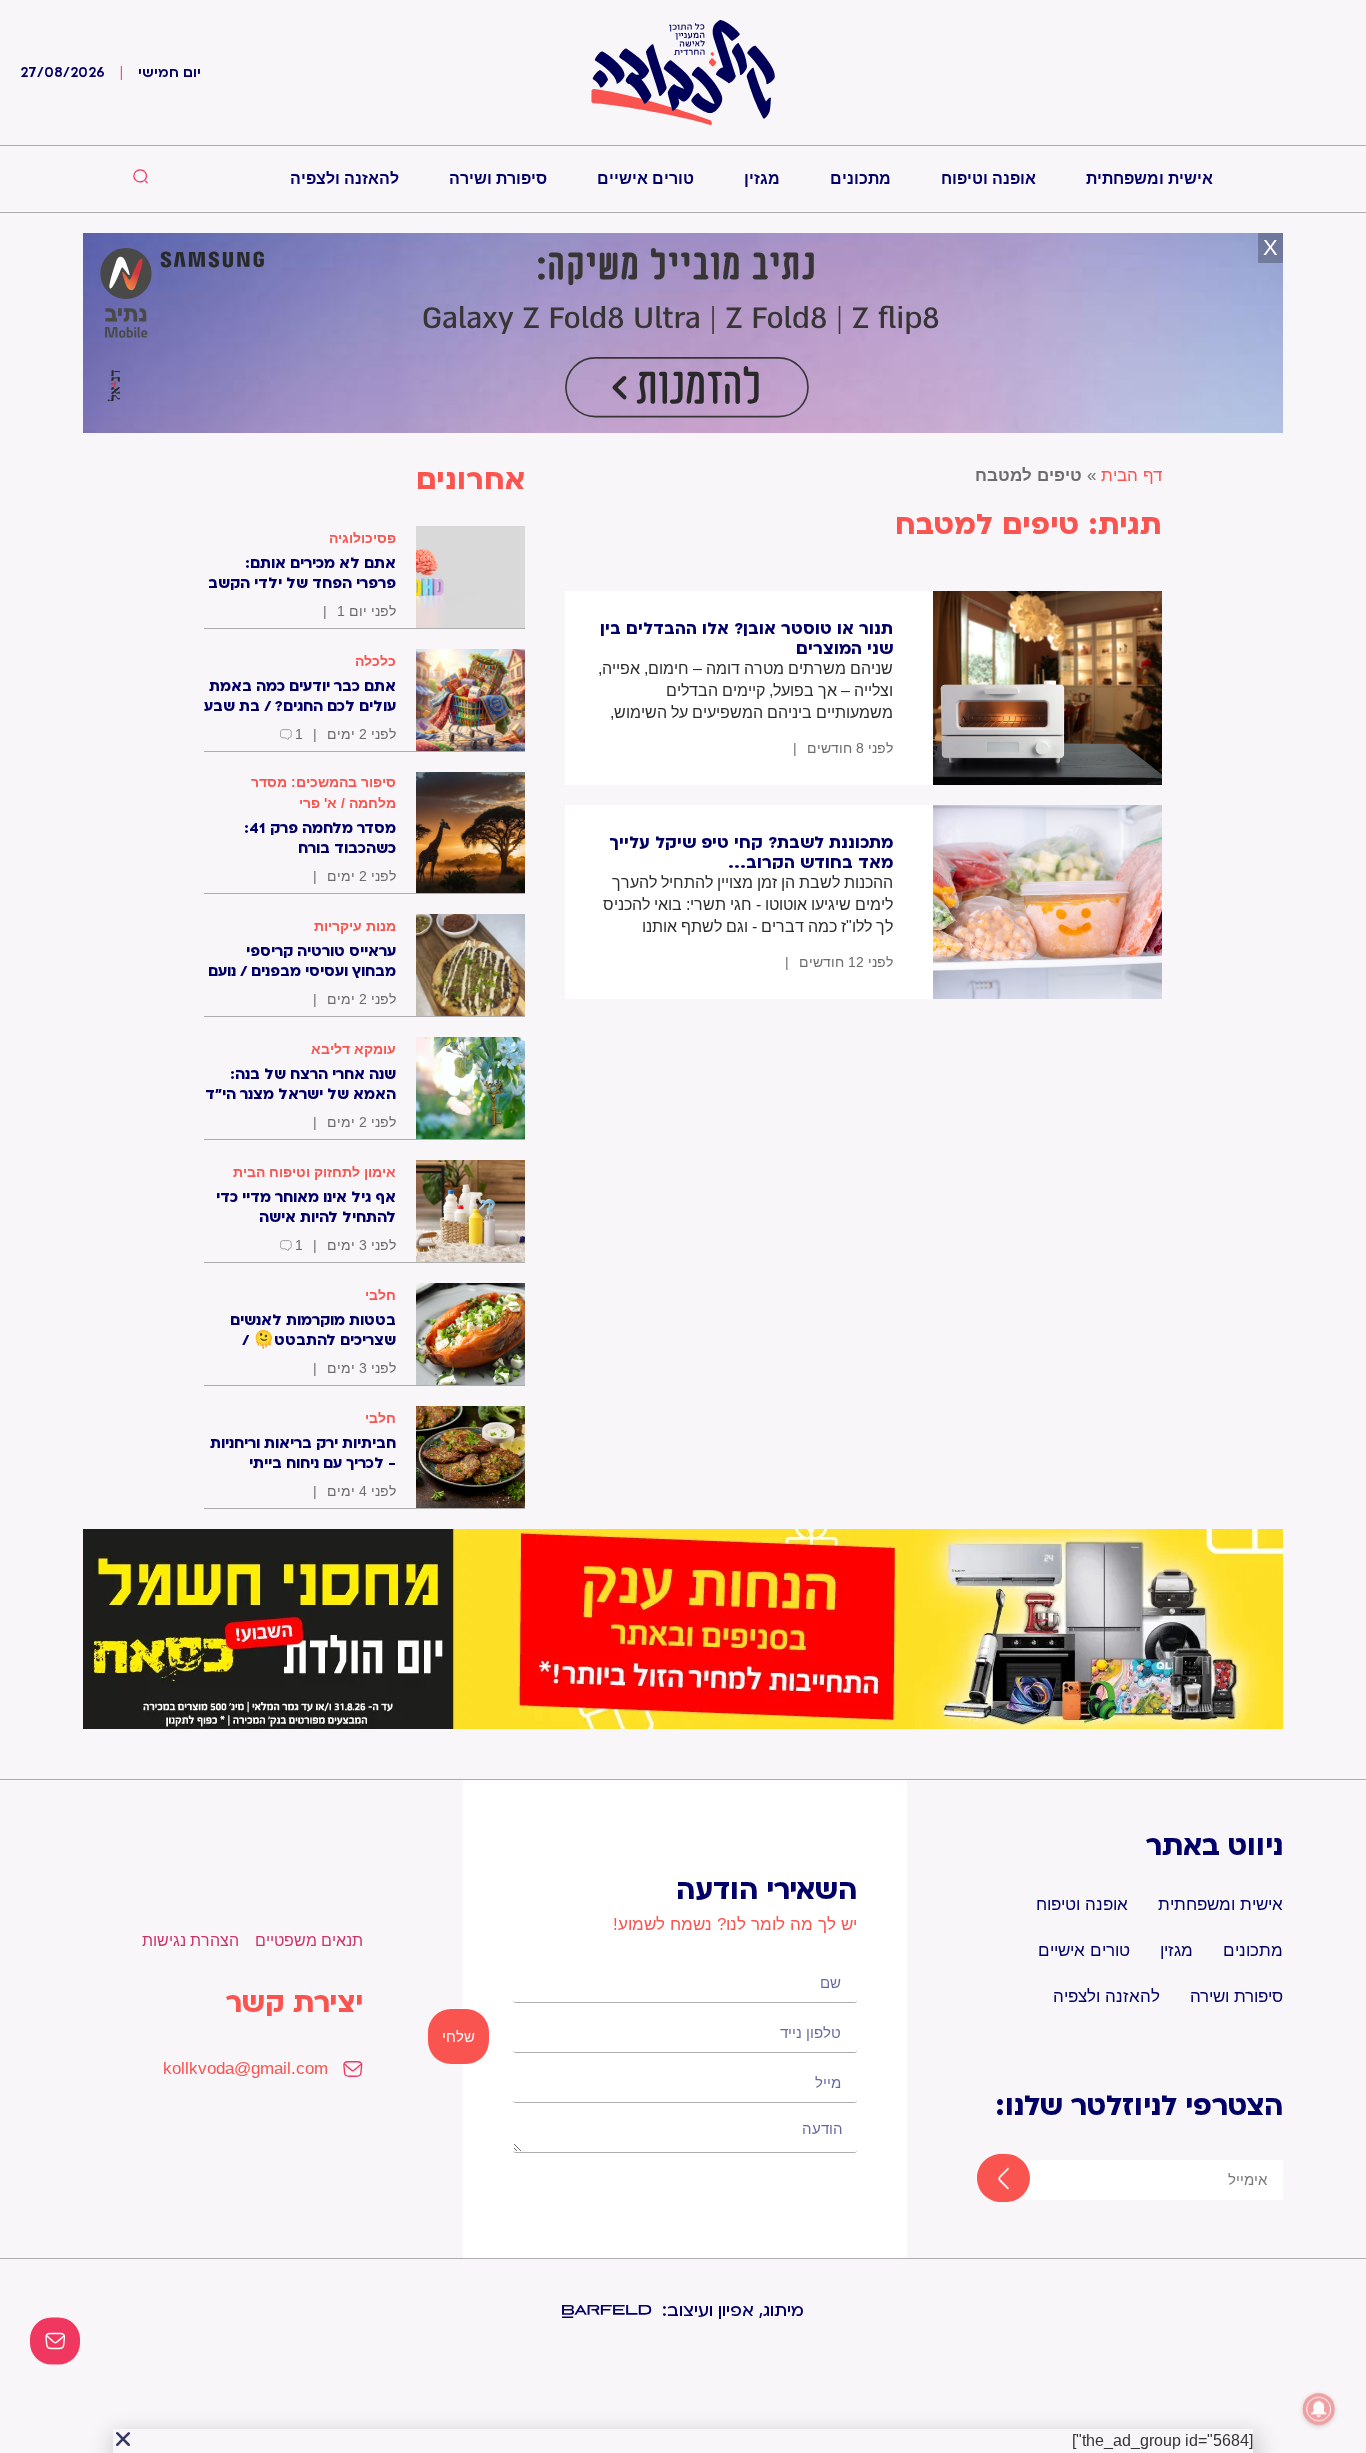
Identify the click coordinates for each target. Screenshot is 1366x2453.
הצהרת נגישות (190, 1940)
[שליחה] (985, 2180)
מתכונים (860, 178)
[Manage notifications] (1319, 2409)
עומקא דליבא (353, 1049)
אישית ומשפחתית (1149, 178)
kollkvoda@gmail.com (245, 2068)
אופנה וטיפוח (988, 178)
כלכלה (375, 661)
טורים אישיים (645, 178)
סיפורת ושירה (498, 178)
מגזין (762, 178)
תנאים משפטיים (309, 1940)
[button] (123, 2439)
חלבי (380, 1295)
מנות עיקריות (355, 926)
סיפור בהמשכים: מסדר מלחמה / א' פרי (323, 792)
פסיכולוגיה (362, 538)
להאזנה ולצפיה (344, 178)
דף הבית (1131, 475)
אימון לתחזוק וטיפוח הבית (314, 1172)
